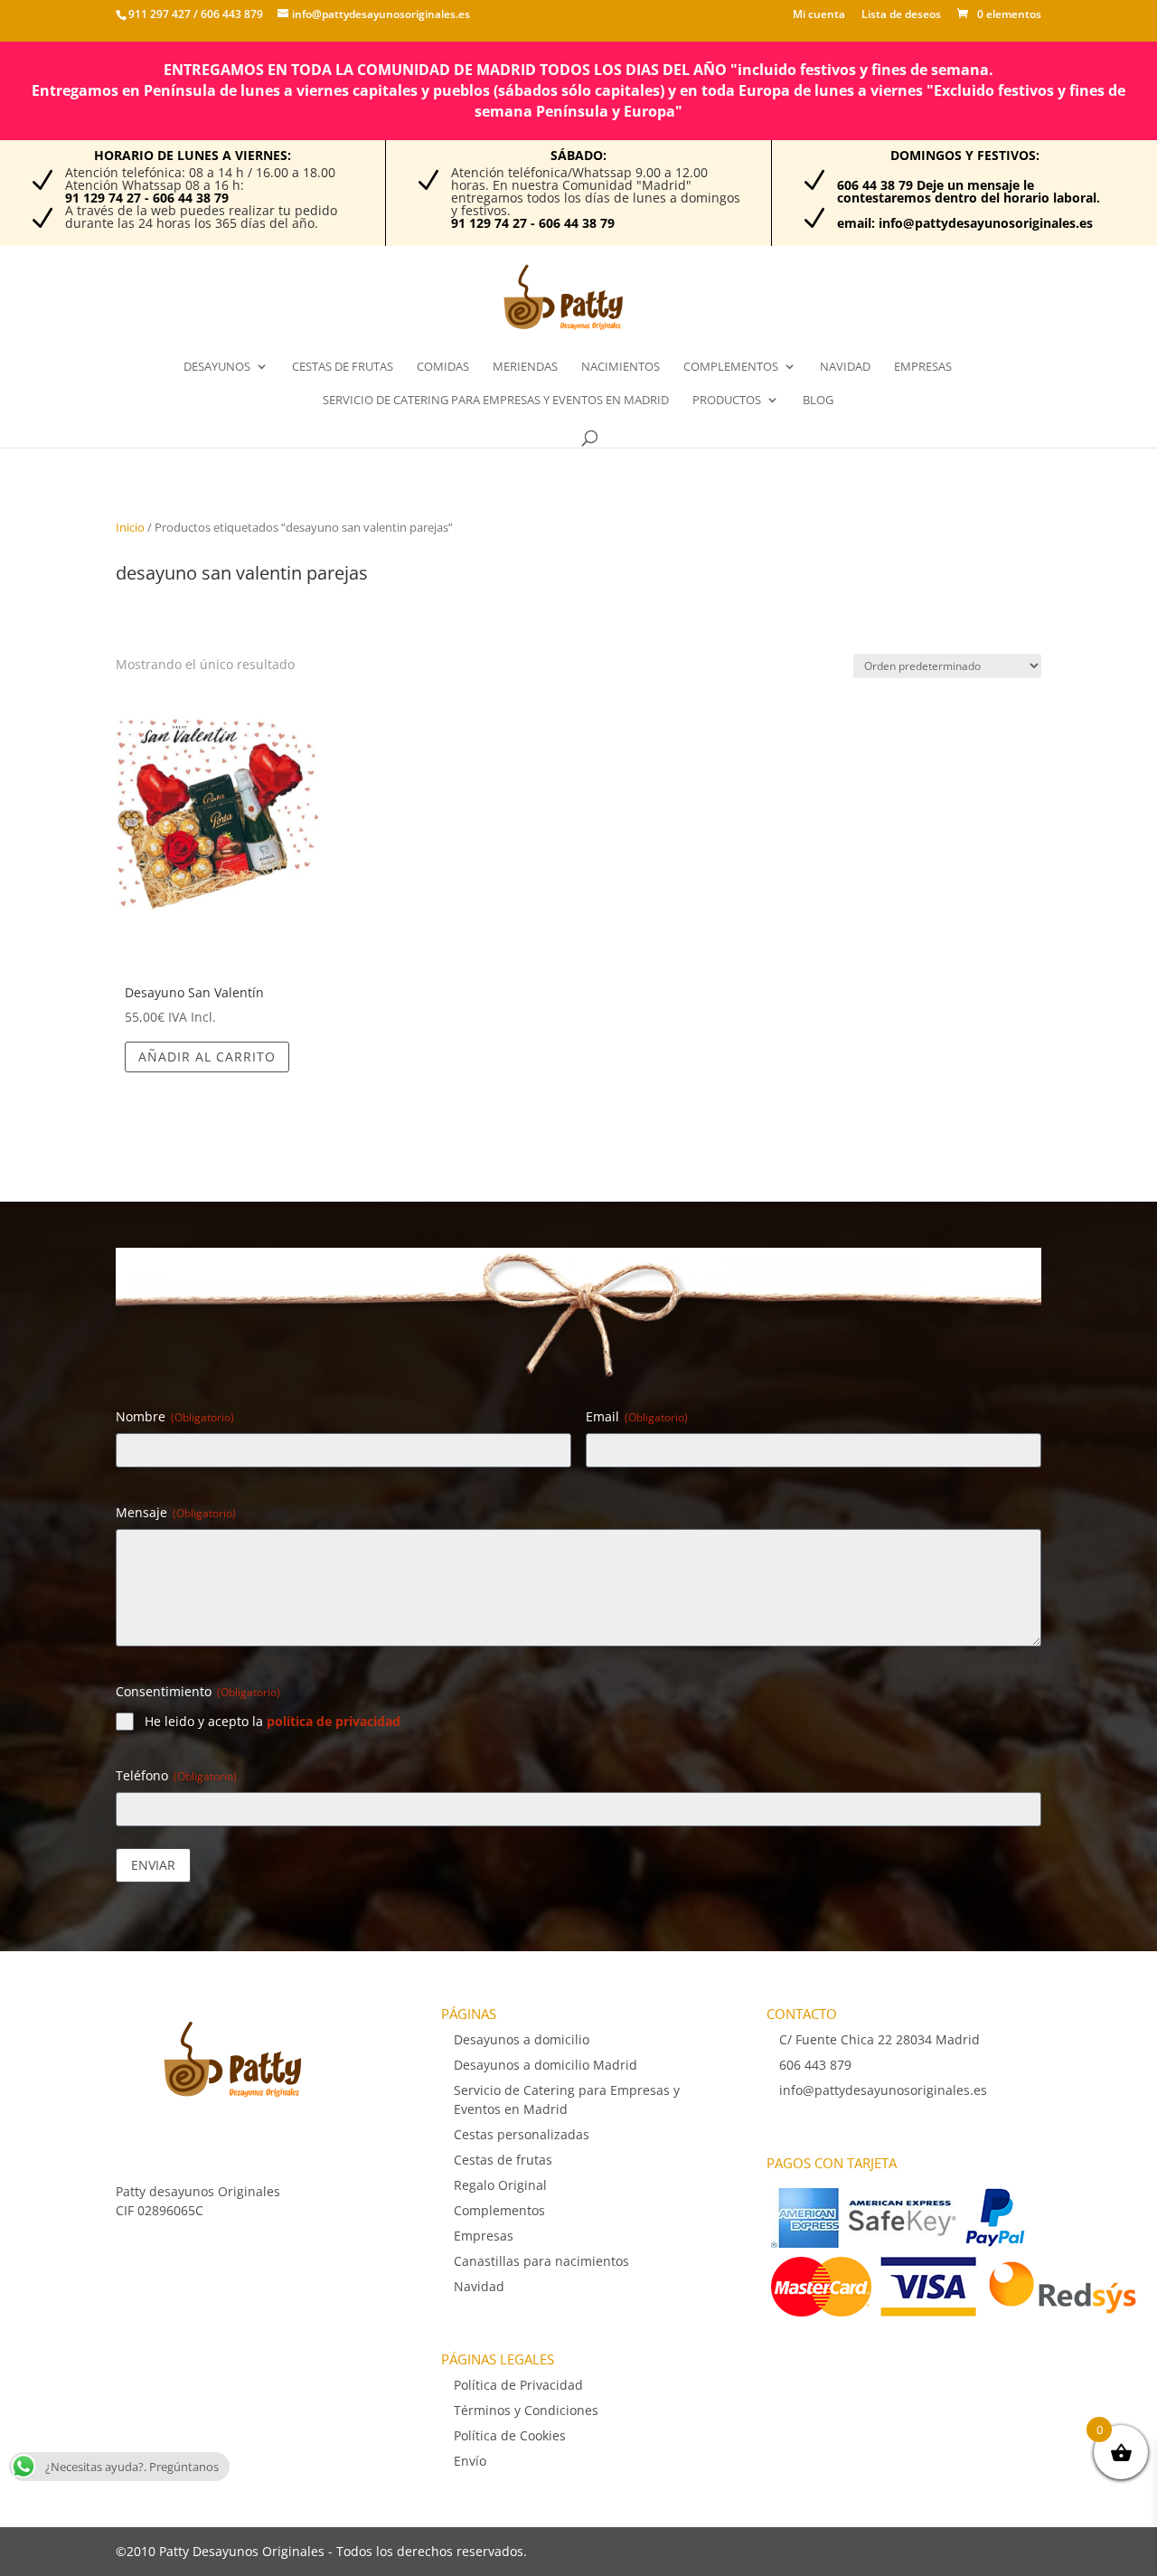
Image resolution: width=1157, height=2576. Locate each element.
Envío (470, 2461)
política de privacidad (334, 1721)
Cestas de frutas (343, 367)
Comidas (443, 367)
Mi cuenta (819, 15)
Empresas (923, 367)
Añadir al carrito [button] (207, 1057)
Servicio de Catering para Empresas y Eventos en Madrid (496, 401)
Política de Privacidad (518, 2385)
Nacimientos (621, 367)
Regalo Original (500, 2185)
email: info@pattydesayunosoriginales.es (965, 223)
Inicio (130, 527)
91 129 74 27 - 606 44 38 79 (147, 198)
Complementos (731, 367)
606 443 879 (230, 14)
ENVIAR (153, 1865)
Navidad (845, 367)
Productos (727, 401)
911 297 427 (160, 14)
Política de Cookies (510, 2435)
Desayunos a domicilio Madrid (546, 2065)
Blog (818, 401)
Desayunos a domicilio (522, 2039)
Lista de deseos (901, 15)
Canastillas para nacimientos (541, 2261)
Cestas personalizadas (522, 2134)
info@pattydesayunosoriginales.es (883, 2090)
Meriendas (525, 367)
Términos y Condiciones (526, 2410)
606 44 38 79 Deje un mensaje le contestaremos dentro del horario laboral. (969, 191)
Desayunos (217, 367)
